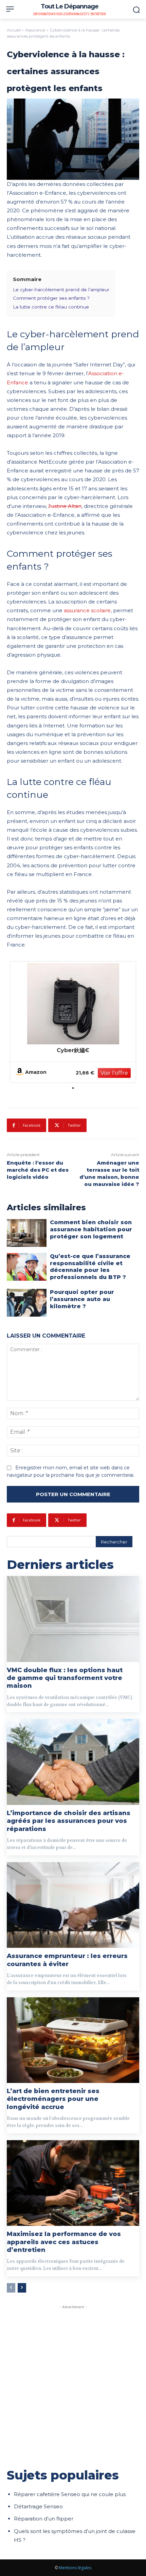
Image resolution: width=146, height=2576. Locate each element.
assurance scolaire (87, 610)
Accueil (14, 30)
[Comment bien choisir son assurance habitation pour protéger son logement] (27, 1233)
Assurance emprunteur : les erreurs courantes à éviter (67, 1960)
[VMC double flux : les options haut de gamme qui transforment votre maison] (73, 1619)
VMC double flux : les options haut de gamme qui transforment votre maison (65, 1678)
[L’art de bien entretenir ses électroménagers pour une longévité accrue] (73, 2040)
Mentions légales (75, 2568)
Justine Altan (65, 506)
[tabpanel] (73, 1022)
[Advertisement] (73, 2383)
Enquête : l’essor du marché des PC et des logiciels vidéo (38, 1170)
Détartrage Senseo (38, 2506)
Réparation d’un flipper (44, 2519)
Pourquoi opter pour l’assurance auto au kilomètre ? (82, 1299)
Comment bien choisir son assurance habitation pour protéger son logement (91, 1229)
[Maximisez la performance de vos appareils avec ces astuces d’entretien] (73, 2183)
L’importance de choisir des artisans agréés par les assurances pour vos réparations (69, 1821)
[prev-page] (11, 2288)
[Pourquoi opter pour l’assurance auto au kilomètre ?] (27, 1303)
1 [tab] (73, 1088)
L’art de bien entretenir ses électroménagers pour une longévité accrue (53, 2099)
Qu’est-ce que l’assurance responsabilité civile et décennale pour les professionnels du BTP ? (90, 1267)
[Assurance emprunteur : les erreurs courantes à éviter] (73, 1905)
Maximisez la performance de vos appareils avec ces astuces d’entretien (64, 2242)
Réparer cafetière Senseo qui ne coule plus (70, 2494)
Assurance (35, 30)
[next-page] (22, 2288)
